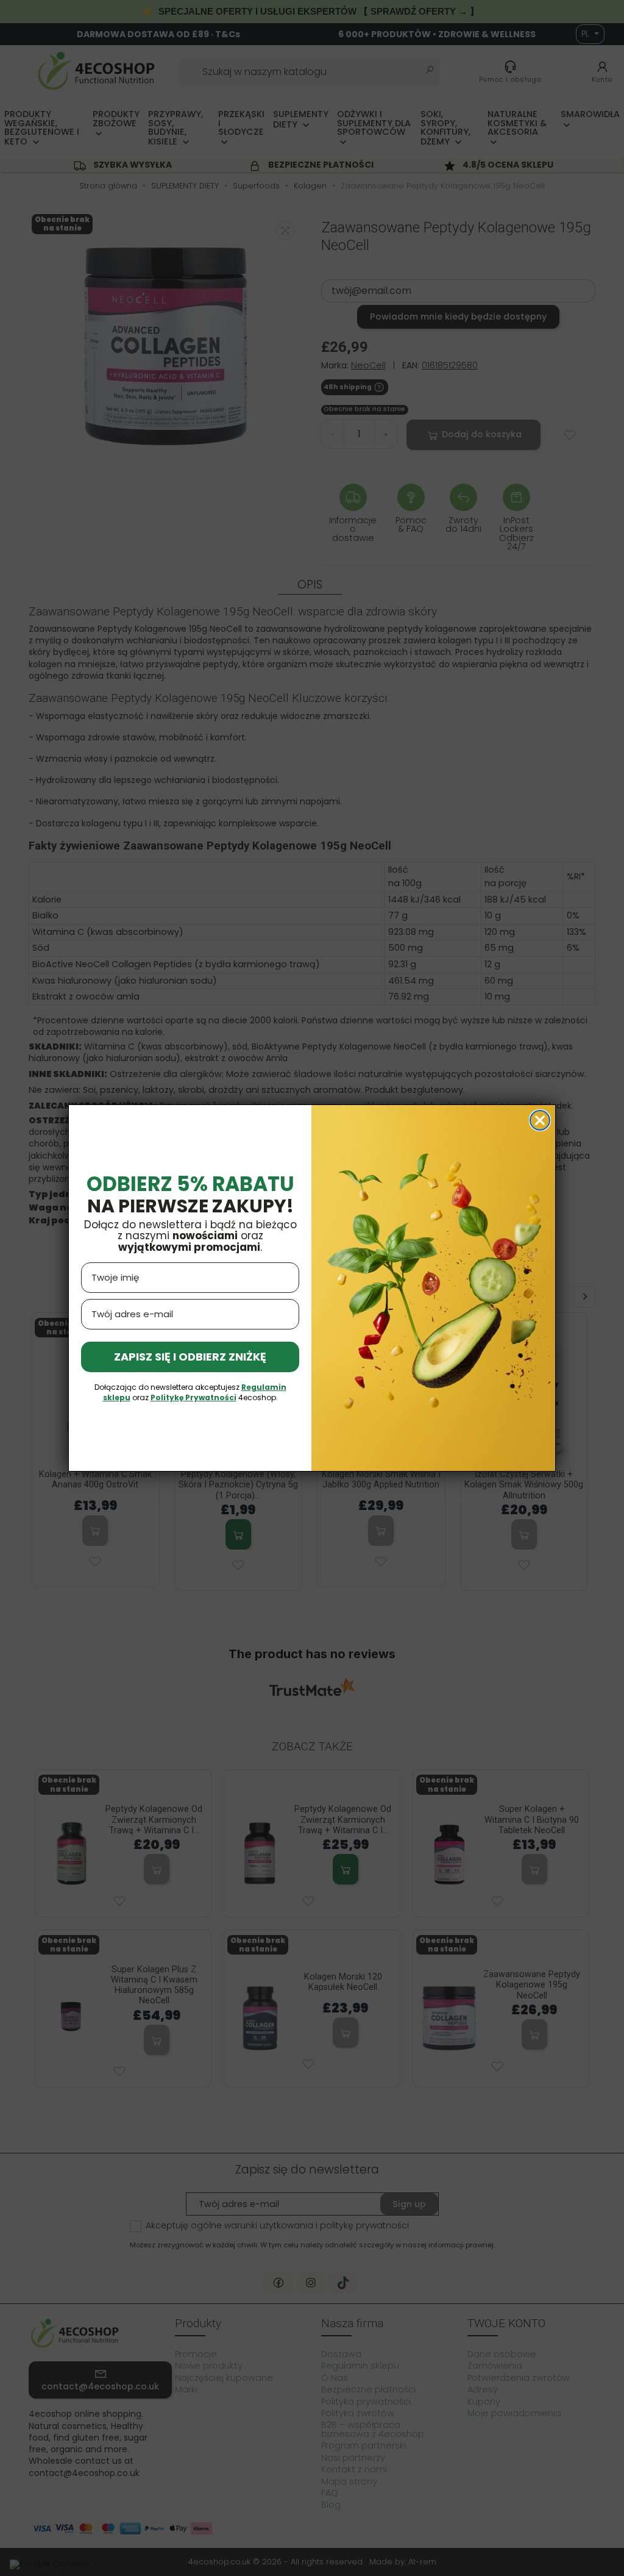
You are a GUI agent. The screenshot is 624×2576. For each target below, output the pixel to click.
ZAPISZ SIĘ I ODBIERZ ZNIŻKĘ (190, 1357)
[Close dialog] (540, 1120)
